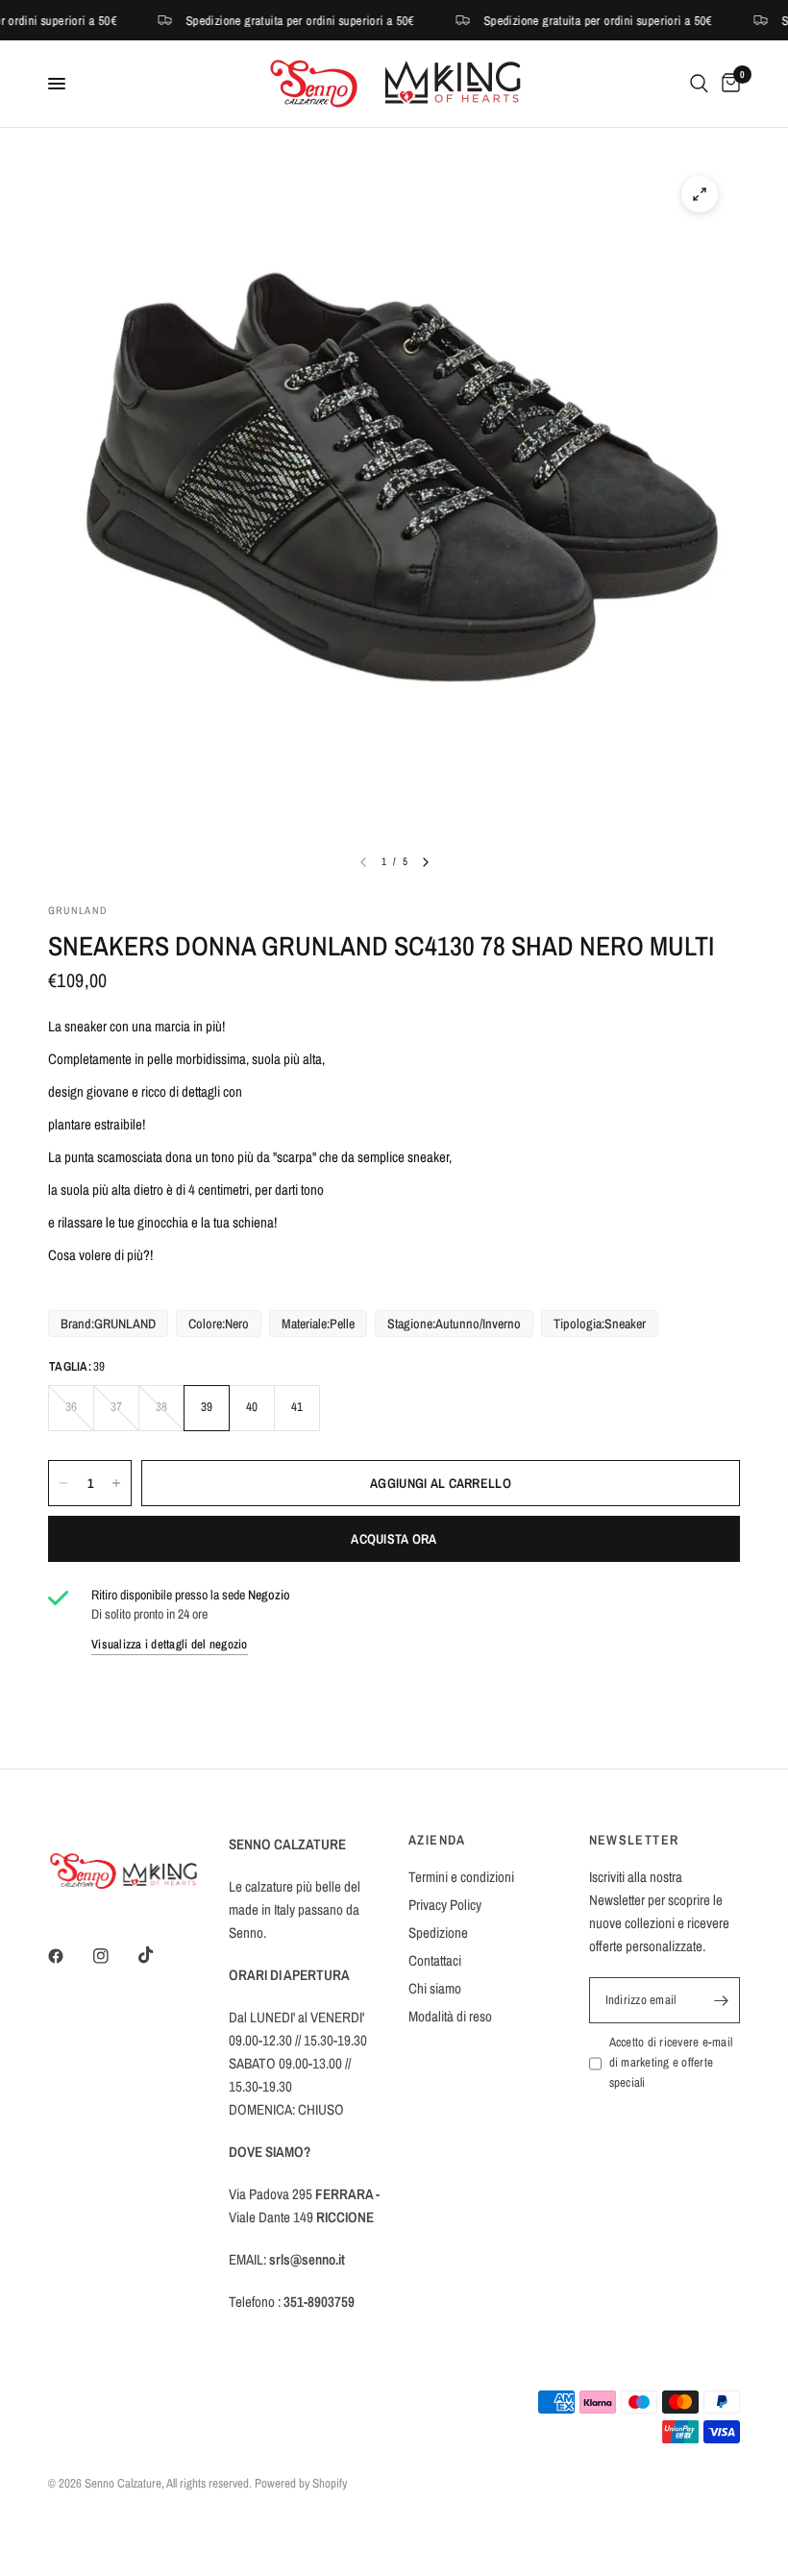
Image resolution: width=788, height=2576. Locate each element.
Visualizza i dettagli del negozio (170, 1644)
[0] (727, 84)
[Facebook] (69, 1956)
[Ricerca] (699, 84)
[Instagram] (114, 1956)
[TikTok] (160, 1955)
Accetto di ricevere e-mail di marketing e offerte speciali (671, 2062)
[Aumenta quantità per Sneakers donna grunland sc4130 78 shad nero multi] (116, 1483)
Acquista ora (394, 1539)
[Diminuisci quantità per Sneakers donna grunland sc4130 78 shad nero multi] (63, 1483)
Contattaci (435, 1960)
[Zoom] (700, 194)
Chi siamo (435, 1988)
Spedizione (438, 1932)
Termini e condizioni (461, 1877)
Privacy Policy (445, 1905)
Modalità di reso (450, 2016)
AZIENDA (437, 1840)
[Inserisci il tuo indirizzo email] (721, 2000)
